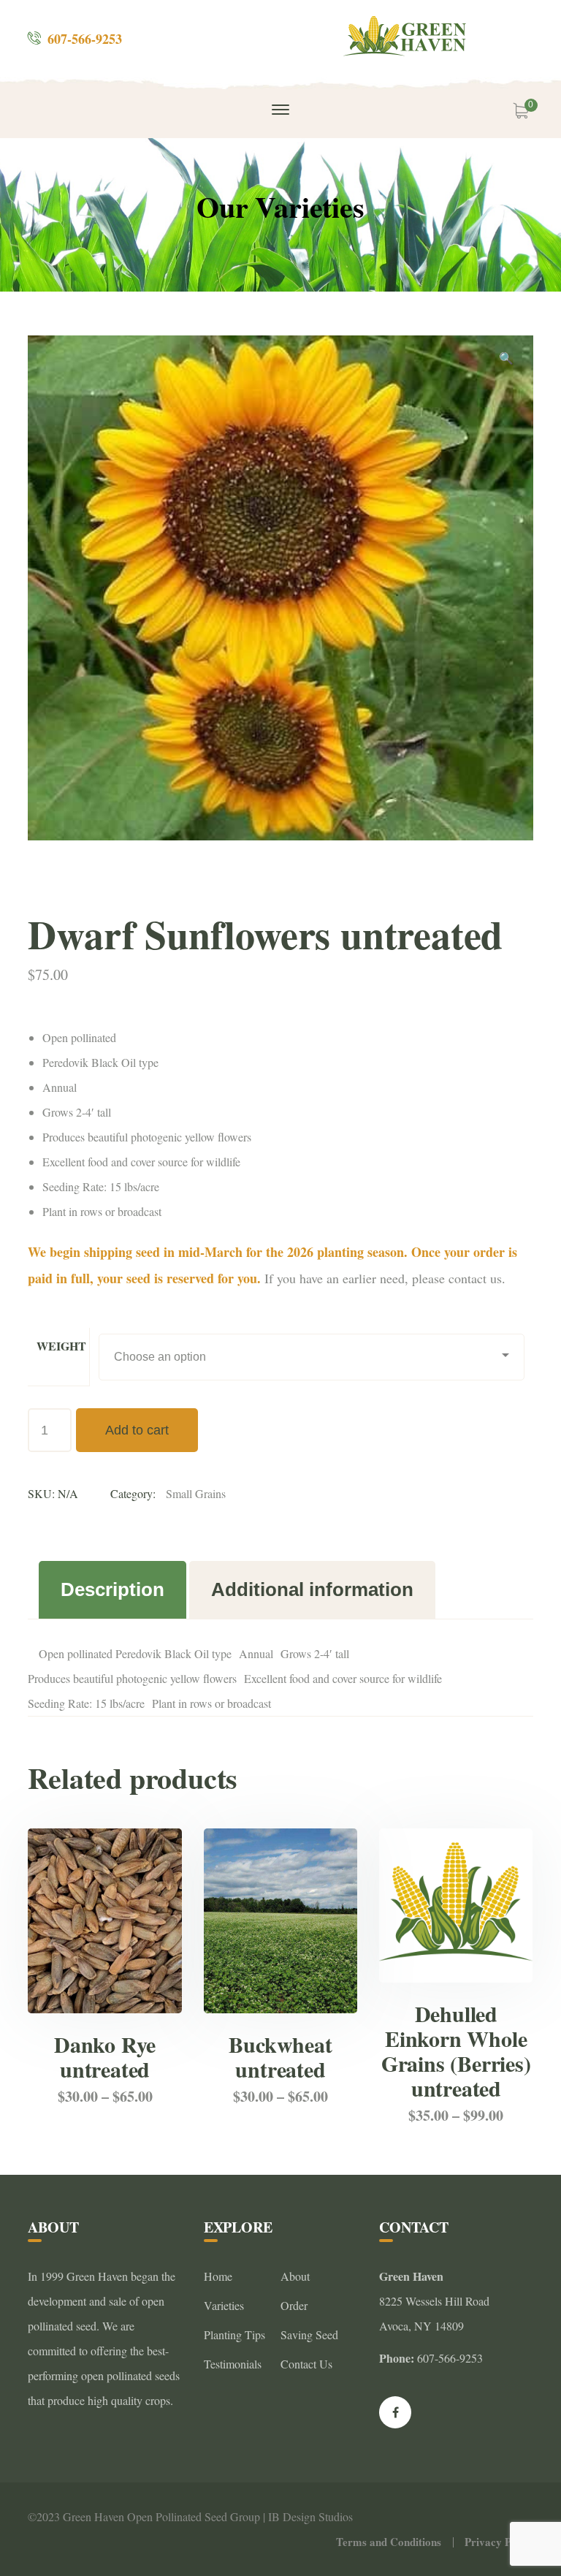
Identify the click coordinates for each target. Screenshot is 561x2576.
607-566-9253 (85, 39)
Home (218, 2276)
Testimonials (233, 2364)
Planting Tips (234, 2334)
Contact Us (306, 2364)
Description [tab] (112, 1589)
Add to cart (137, 1430)
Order (294, 2305)
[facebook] (395, 2412)
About (295, 2276)
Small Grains (196, 1493)
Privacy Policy (499, 2542)
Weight (61, 1346)
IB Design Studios (310, 2516)
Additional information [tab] (312, 1589)
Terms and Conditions (389, 2542)
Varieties (224, 2305)
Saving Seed (309, 2334)
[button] (506, 360)
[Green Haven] (407, 36)
